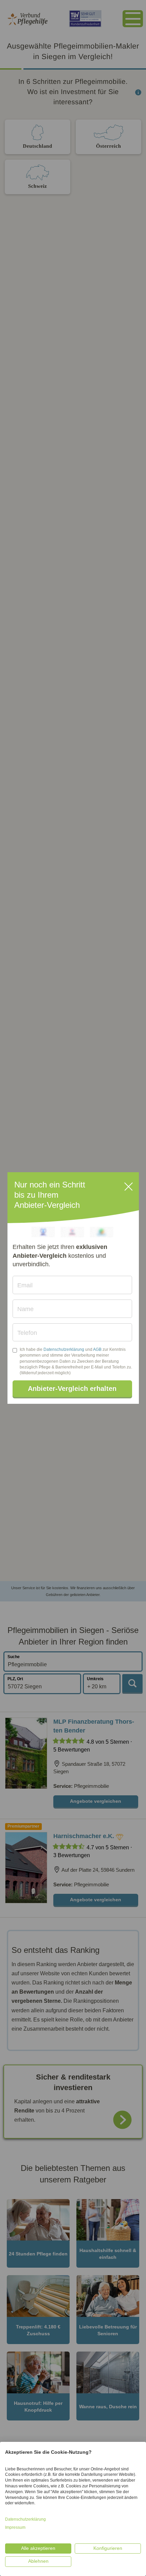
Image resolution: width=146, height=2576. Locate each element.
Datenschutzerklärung (64, 1349)
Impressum (15, 2527)
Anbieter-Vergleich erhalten (72, 1389)
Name (25, 1309)
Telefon (27, 1333)
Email (25, 1285)
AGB (97, 1349)
